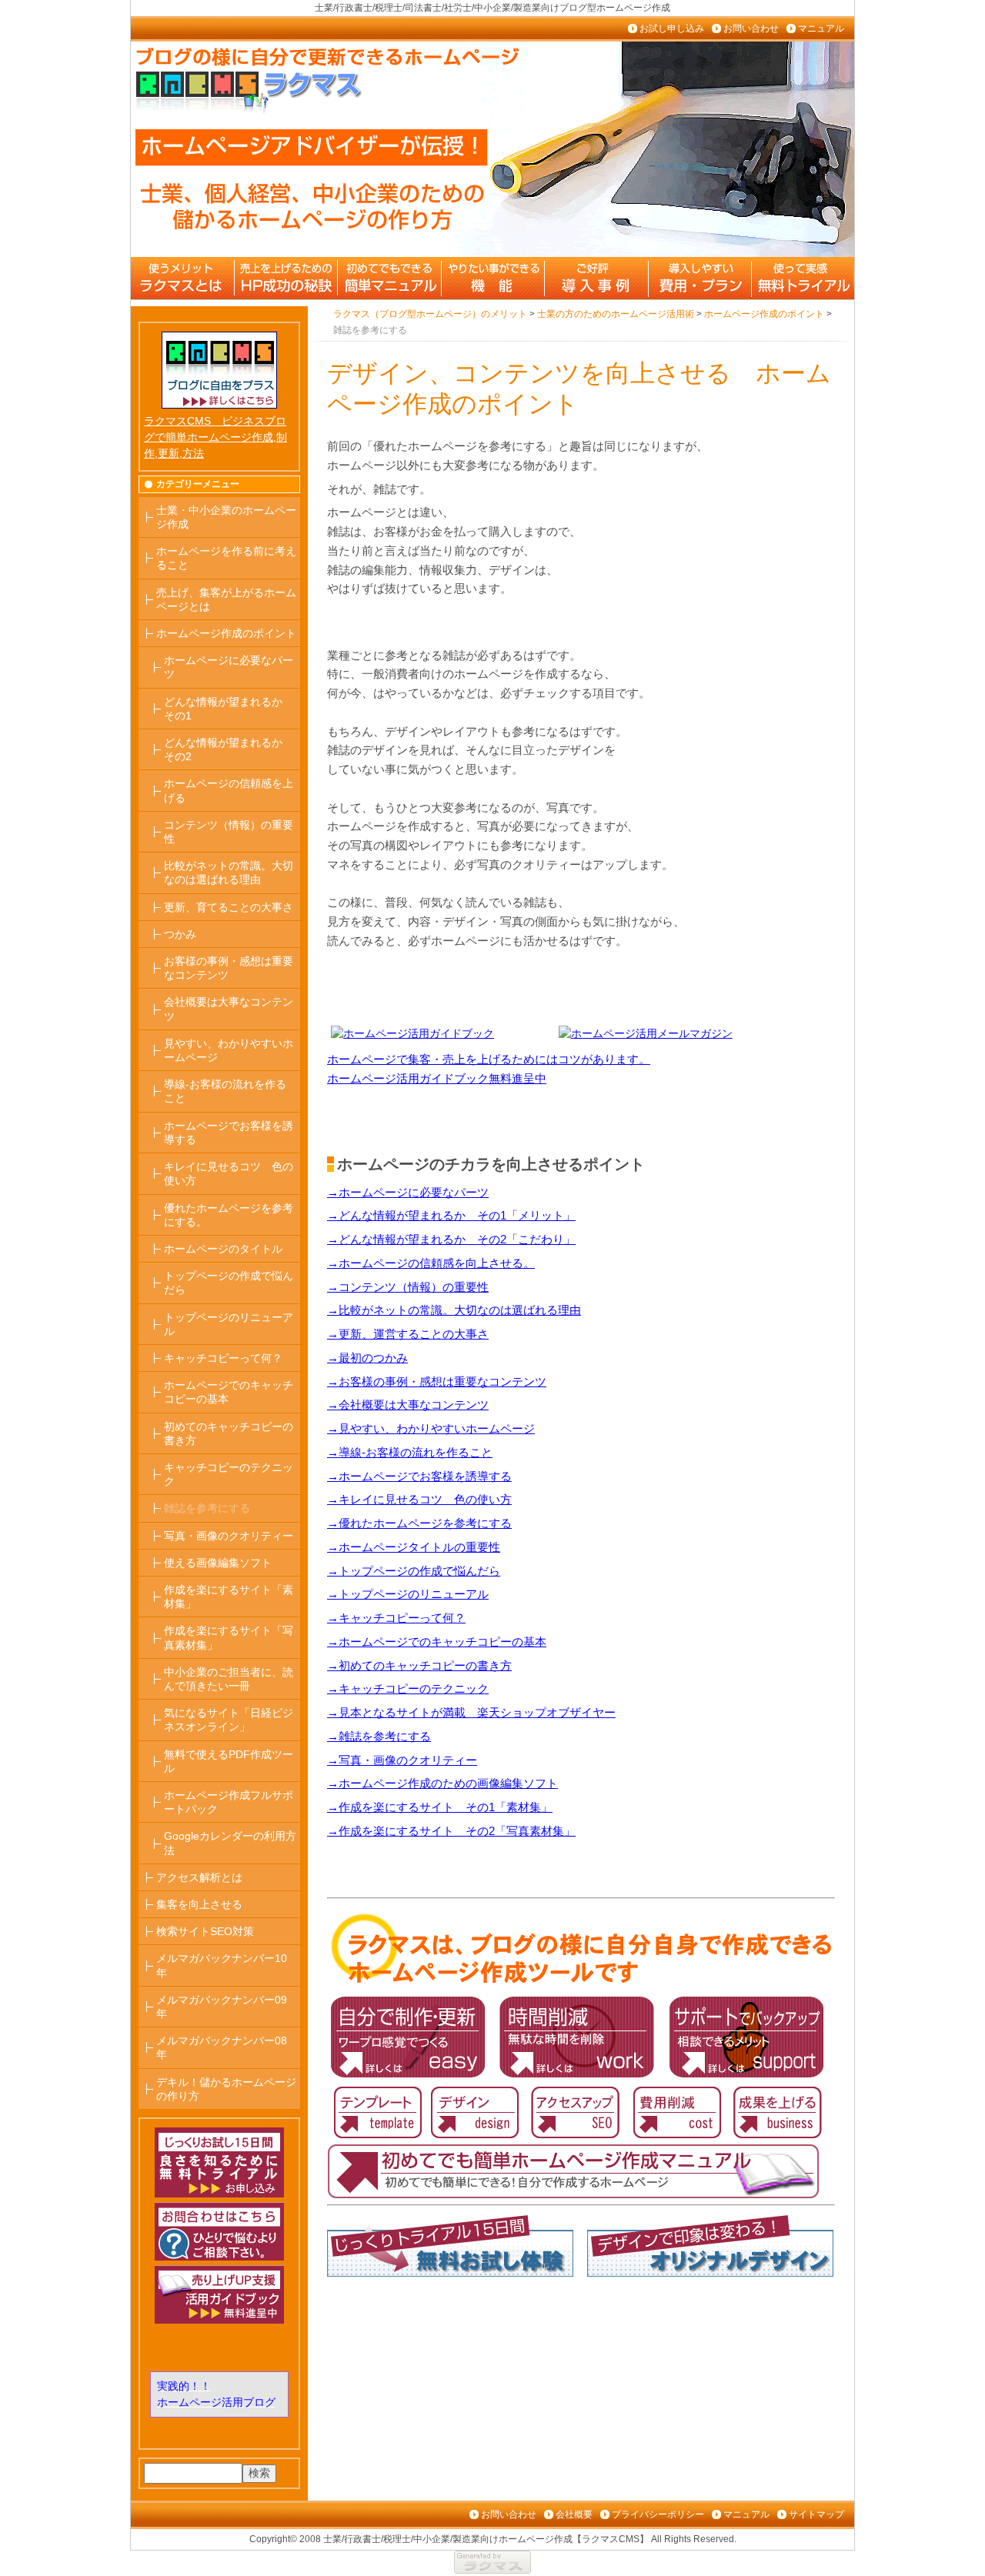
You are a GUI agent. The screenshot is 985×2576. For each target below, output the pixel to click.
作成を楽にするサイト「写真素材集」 (229, 1637)
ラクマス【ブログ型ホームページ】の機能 (492, 278)
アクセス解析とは (199, 1877)
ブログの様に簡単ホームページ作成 (389, 278)
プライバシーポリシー (658, 2514)
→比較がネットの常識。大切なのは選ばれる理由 (454, 1310)
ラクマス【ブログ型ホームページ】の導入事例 (595, 278)
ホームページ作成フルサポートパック (229, 1802)
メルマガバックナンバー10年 (222, 1965)
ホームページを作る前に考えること (226, 558)
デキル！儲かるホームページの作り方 (226, 2089)
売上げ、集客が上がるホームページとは (226, 599)
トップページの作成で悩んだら (229, 1283)
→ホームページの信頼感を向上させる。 (431, 1263)
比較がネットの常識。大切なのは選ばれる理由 (229, 873)
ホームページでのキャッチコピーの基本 (229, 1392)
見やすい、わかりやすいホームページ (229, 1050)
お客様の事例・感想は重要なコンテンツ (229, 968)
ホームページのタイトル (223, 1249)
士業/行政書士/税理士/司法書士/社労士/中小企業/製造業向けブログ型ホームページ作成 (492, 8)
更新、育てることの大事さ (229, 907)
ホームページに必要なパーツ (229, 667)
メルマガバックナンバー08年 (222, 2047)
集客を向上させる (199, 1904)
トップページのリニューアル (229, 1324)
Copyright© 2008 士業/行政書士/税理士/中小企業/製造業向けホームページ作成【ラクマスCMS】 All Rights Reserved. (493, 2539)
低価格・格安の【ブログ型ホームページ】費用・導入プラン (698, 278)
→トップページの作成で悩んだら (414, 1571)
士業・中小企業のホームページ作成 (226, 517)
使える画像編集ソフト (218, 1563)
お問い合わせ (751, 28)
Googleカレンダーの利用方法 (230, 1843)
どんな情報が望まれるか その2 (229, 749)
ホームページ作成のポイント (226, 633)
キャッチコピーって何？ (223, 1358)
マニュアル (821, 28)
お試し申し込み (672, 28)
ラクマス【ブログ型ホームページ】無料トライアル (801, 278)
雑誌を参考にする (207, 1508)
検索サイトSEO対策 (205, 1931)
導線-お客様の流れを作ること (225, 1091)
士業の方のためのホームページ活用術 (285, 278)
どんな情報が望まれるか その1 (229, 709)
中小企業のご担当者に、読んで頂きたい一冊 (229, 1679)
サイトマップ (816, 2514)
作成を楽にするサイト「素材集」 (229, 1597)
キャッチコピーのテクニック (229, 1474)
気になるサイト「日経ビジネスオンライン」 (229, 1720)
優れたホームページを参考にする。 (229, 1215)
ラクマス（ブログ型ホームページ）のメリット (182, 278)
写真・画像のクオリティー (229, 1536)
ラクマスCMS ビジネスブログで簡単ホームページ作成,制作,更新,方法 (215, 437)
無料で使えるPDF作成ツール (229, 1761)
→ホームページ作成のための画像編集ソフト (442, 1783)
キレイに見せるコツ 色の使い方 (229, 1173)
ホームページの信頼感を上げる (229, 790)
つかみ (180, 934)
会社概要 (574, 2514)
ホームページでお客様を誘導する (229, 1133)
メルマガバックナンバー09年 (222, 2007)
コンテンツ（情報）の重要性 (229, 832)
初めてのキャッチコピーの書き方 (229, 1433)
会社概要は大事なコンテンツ (229, 1009)
